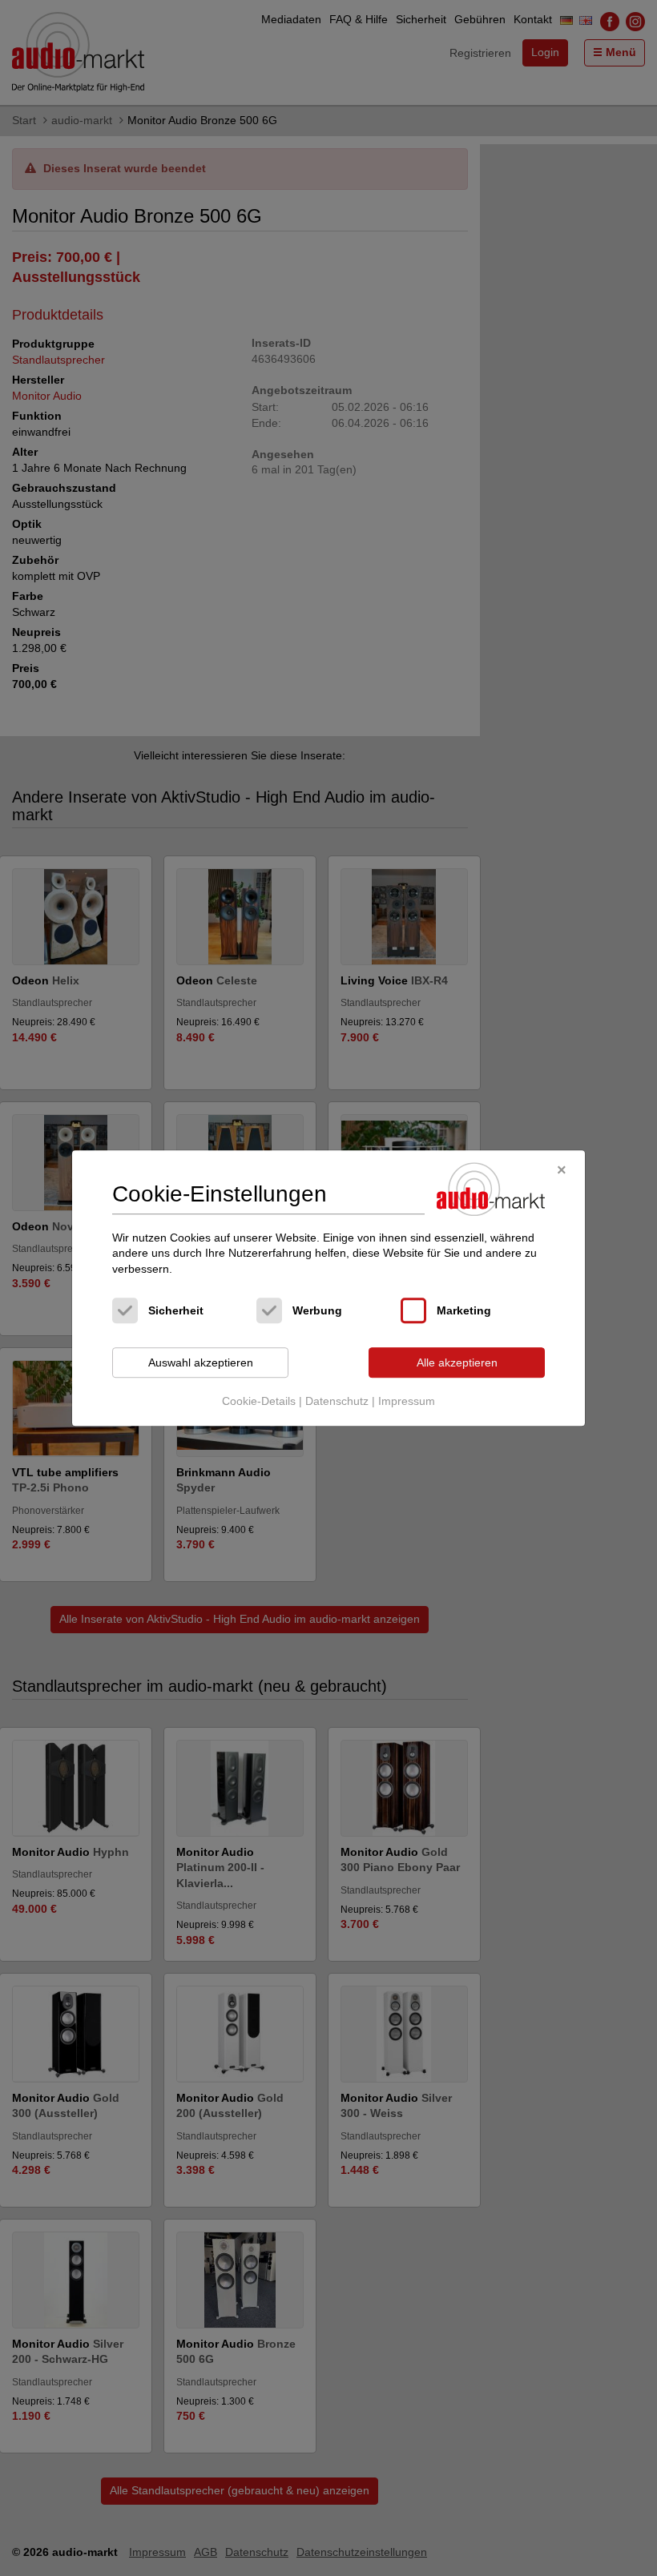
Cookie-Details (259, 1401)
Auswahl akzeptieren (201, 1362)
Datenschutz (337, 1401)
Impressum (407, 1401)
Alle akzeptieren (457, 1362)
